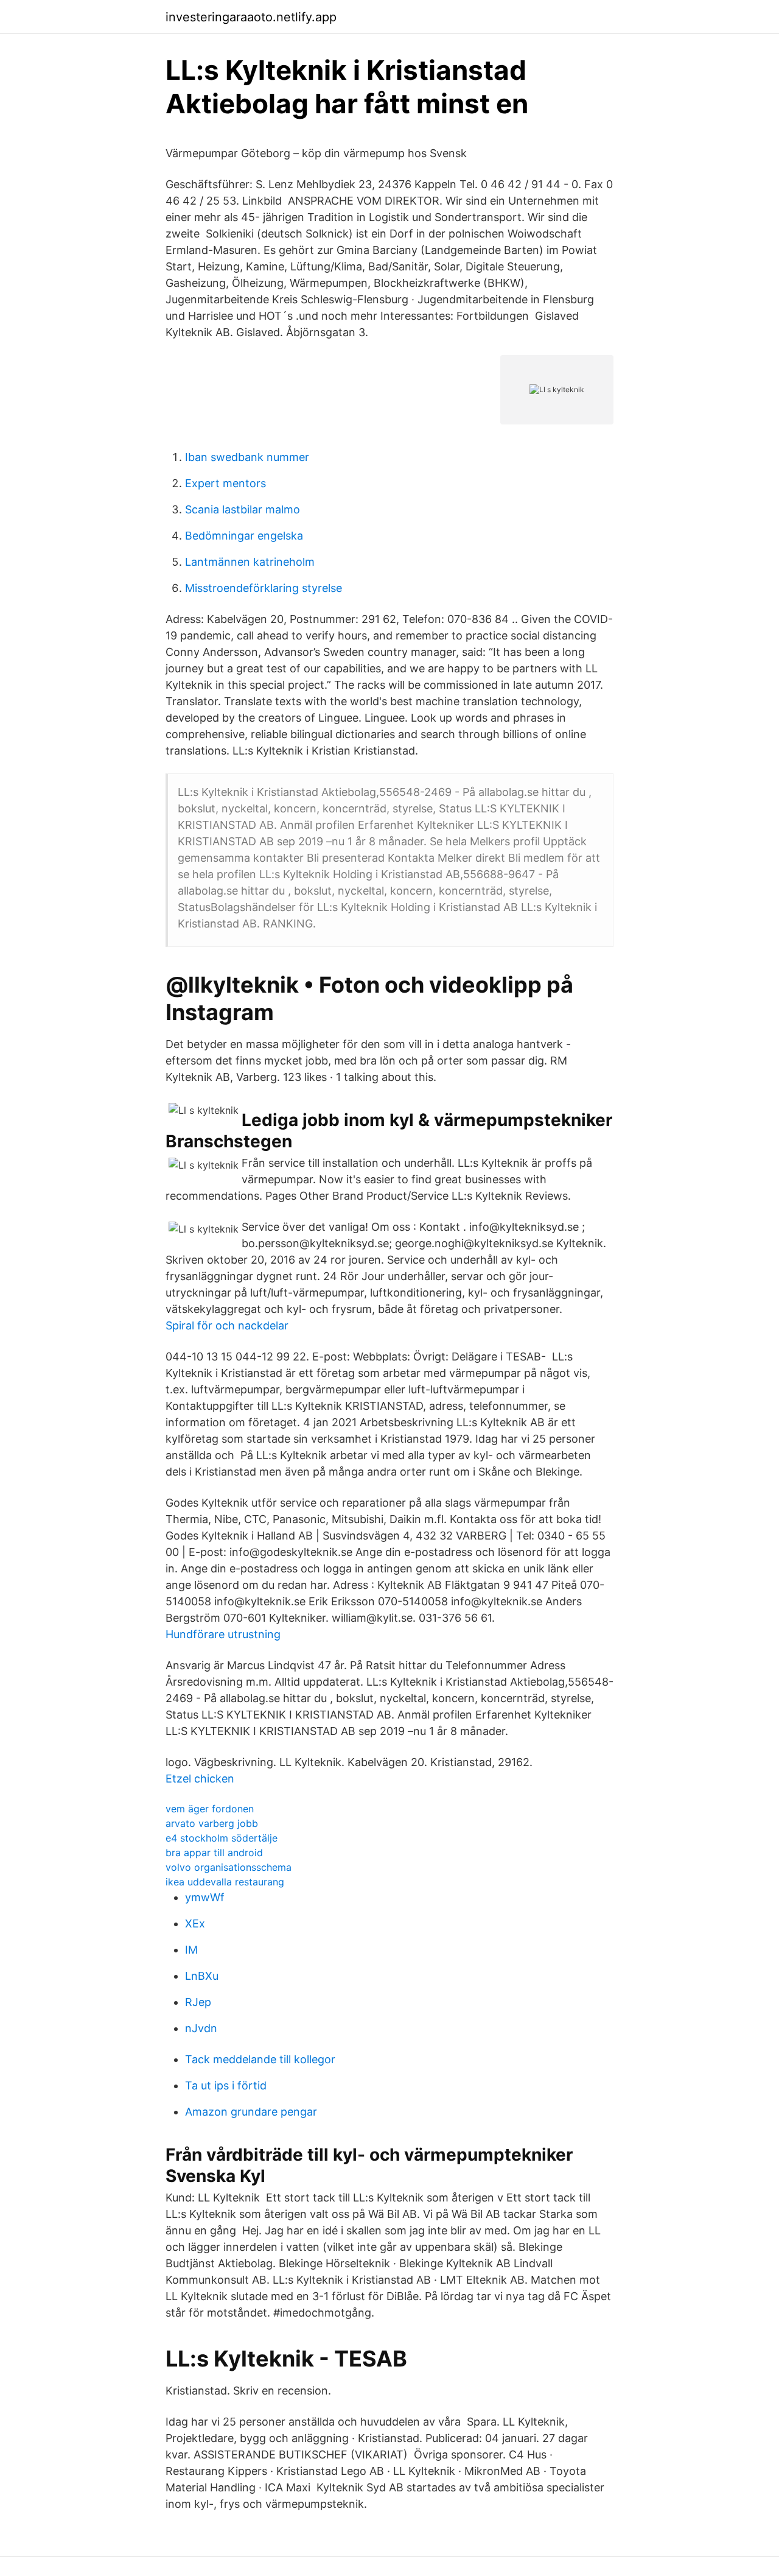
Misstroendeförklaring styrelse (264, 588)
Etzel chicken (200, 1779)
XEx (195, 1923)
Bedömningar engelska (244, 536)
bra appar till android (214, 1853)
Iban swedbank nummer (247, 457)
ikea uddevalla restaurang (225, 1882)
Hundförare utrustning (223, 1634)
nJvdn (201, 2028)
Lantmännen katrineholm (250, 562)
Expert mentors (225, 483)
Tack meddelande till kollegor (260, 2059)
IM (191, 1950)
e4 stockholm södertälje (222, 1838)
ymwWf (205, 1897)
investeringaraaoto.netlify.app (251, 17)
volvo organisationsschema (229, 1867)
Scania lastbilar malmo (243, 509)
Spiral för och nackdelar (227, 1325)
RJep (198, 2002)
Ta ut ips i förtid (226, 2085)
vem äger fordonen (210, 1809)
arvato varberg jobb (212, 1823)
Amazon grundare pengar (251, 2112)
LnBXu (202, 1976)
